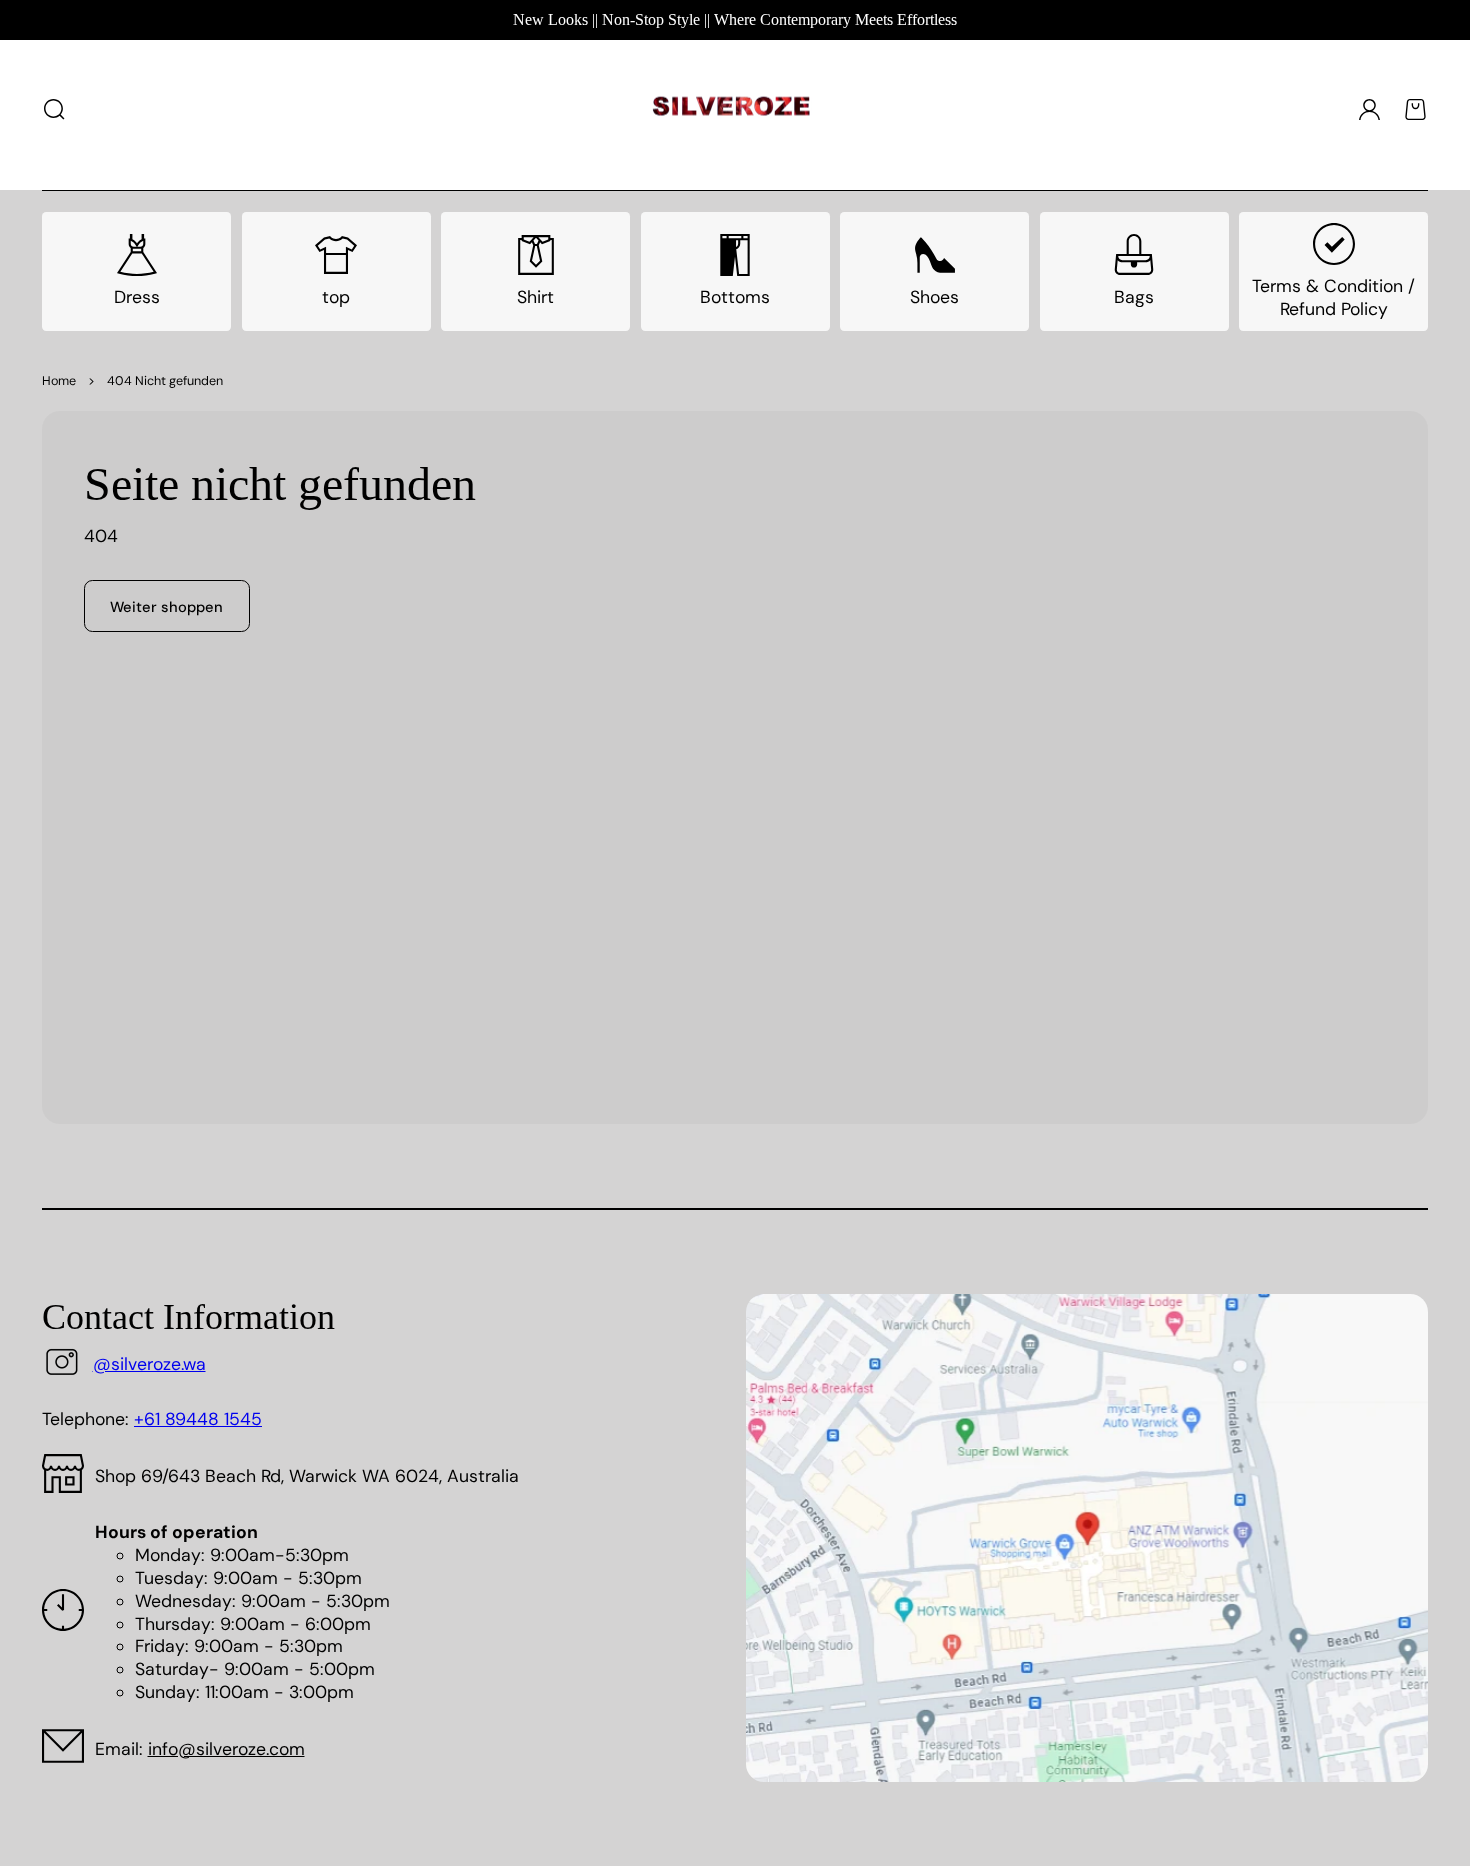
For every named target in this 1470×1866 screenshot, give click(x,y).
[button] (55, 109)
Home (59, 381)
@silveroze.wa (149, 1364)
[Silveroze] (731, 109)
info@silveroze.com (226, 1749)
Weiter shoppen (166, 607)
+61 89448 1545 (198, 1419)
